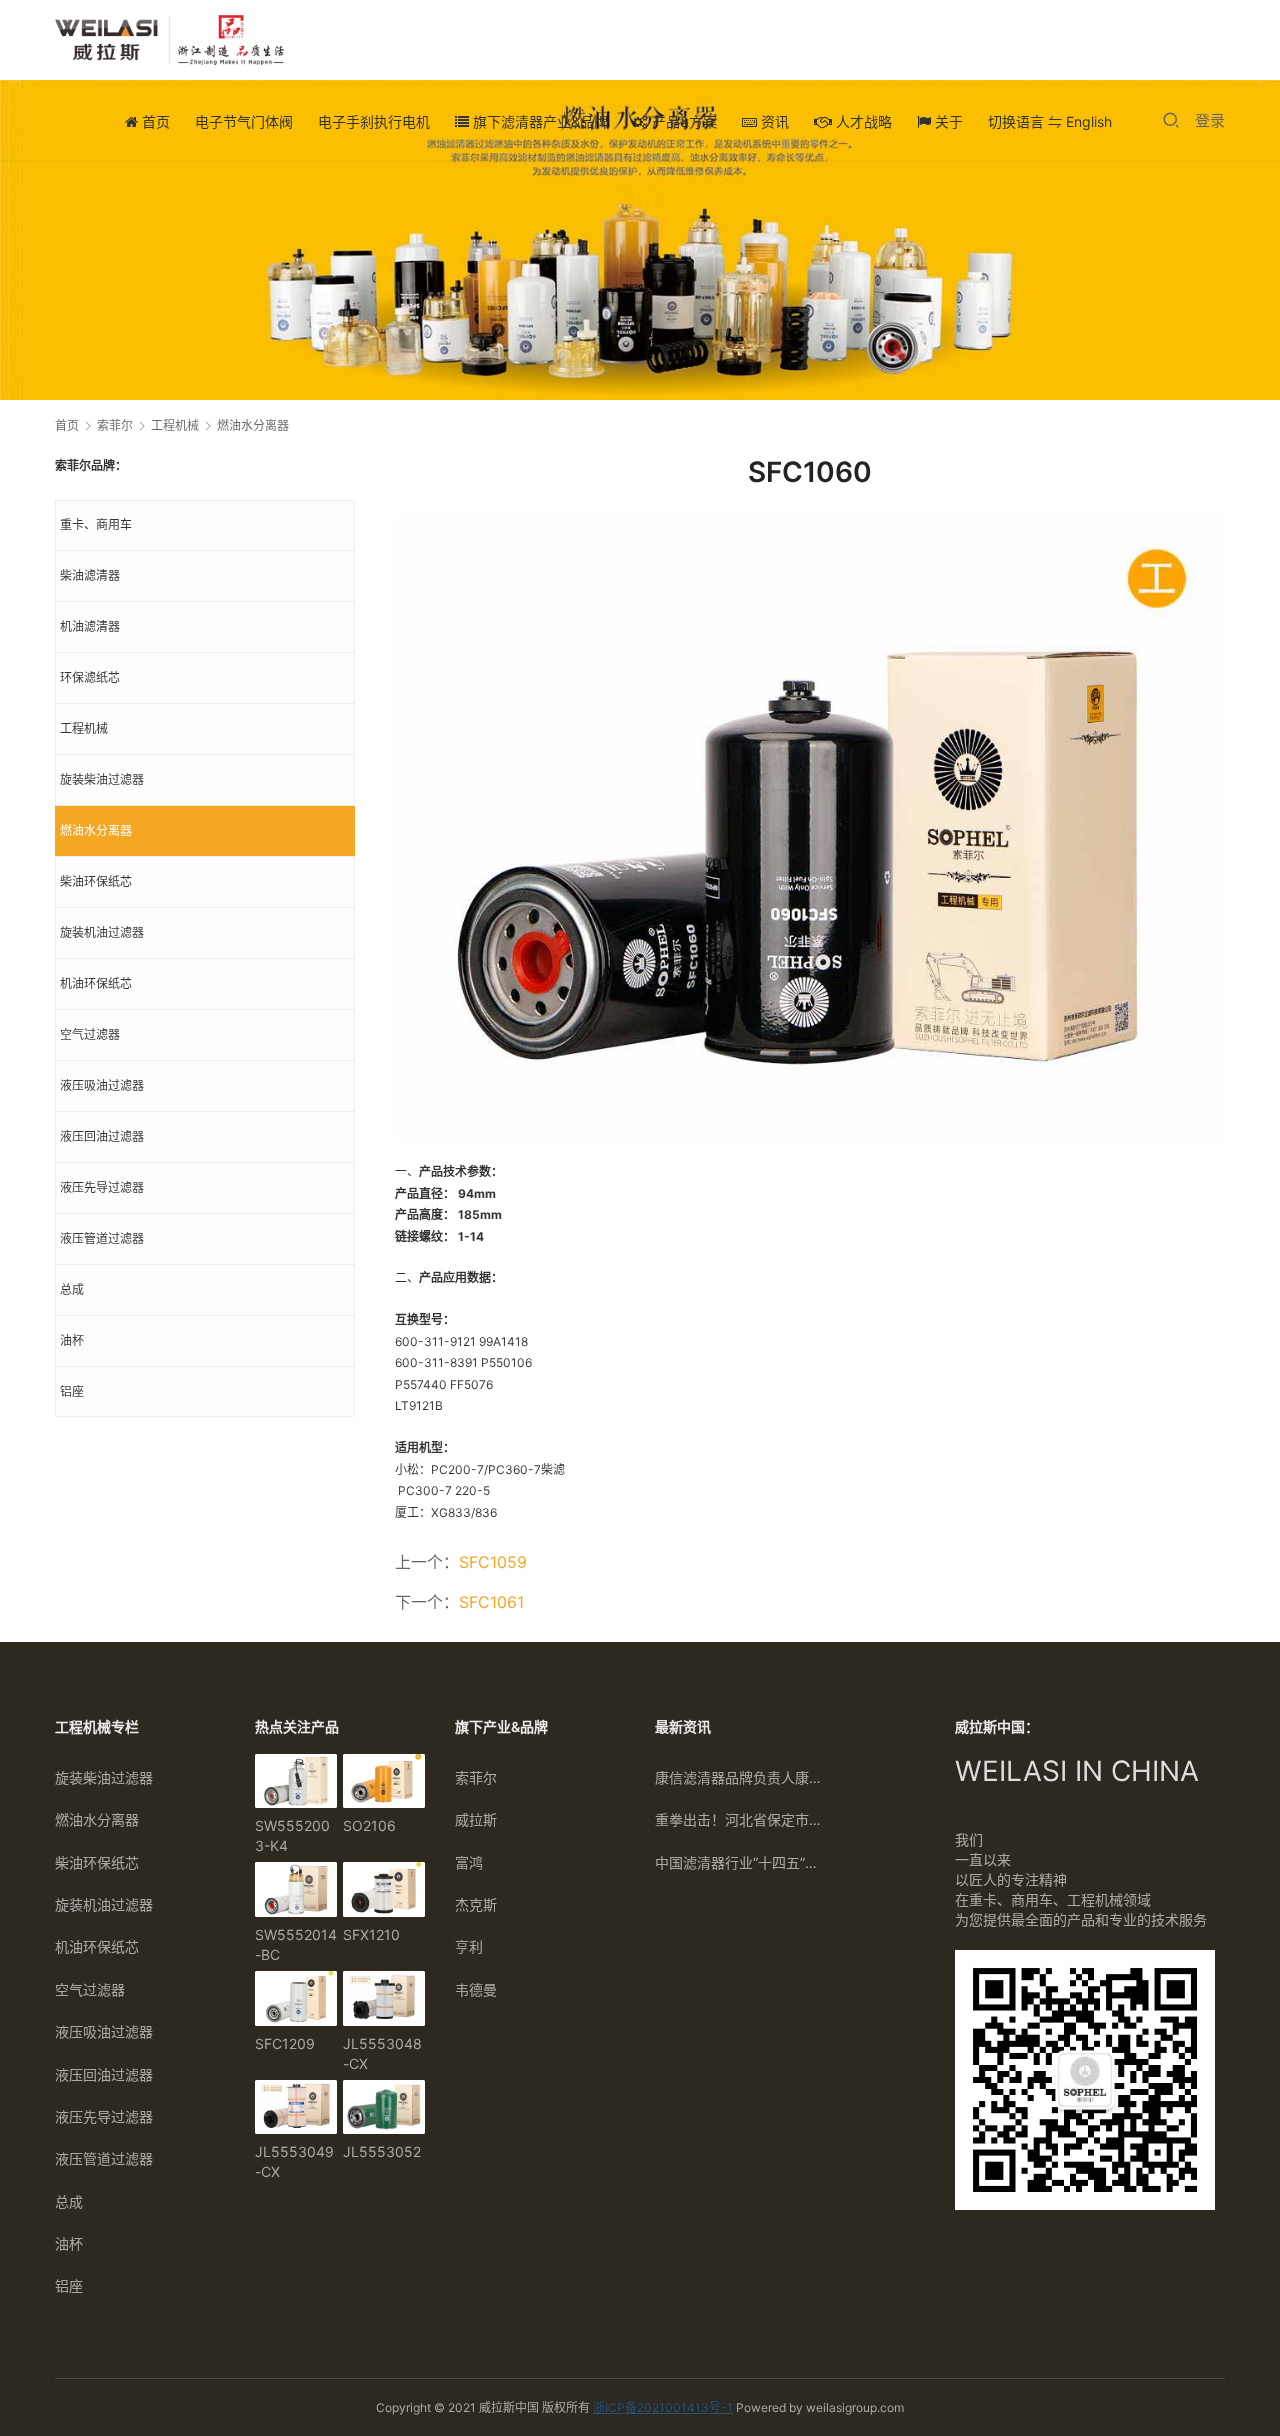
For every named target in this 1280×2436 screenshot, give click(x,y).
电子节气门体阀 (244, 121)
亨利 (469, 1946)
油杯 (72, 1340)
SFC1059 (493, 1562)
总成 (72, 1289)
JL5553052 (382, 2151)
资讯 (773, 121)
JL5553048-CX (382, 2053)
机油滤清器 (90, 626)
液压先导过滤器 (102, 1187)
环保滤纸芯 (90, 677)
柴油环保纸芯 (96, 881)
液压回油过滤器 (102, 1136)
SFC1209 (285, 2043)
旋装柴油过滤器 (102, 779)
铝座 (72, 1391)
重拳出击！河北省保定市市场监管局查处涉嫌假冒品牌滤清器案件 (740, 1819)
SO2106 (369, 1825)
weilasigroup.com (855, 2407)
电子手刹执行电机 (374, 121)
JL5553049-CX (294, 2161)
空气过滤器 (90, 1034)
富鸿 (469, 1862)
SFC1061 (491, 1602)
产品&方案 (682, 121)
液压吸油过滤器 (102, 1085)
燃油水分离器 (96, 830)
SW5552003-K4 (292, 1835)
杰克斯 (476, 1904)
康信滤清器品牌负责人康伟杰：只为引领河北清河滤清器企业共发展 (740, 1777)
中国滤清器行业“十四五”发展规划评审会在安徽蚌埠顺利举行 (740, 1862)
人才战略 (862, 121)
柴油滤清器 (90, 575)
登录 (1210, 120)
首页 (154, 121)
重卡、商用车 (96, 524)
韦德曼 (476, 1989)
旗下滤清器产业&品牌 (538, 121)
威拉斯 (476, 1819)
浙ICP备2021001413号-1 (663, 2407)
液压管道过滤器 (102, 1238)
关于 (947, 121)
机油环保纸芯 (96, 983)
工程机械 (84, 728)
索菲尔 (476, 1777)
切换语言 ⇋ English (1050, 121)
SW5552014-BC (296, 1944)
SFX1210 (371, 1934)
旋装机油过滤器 (102, 932)
